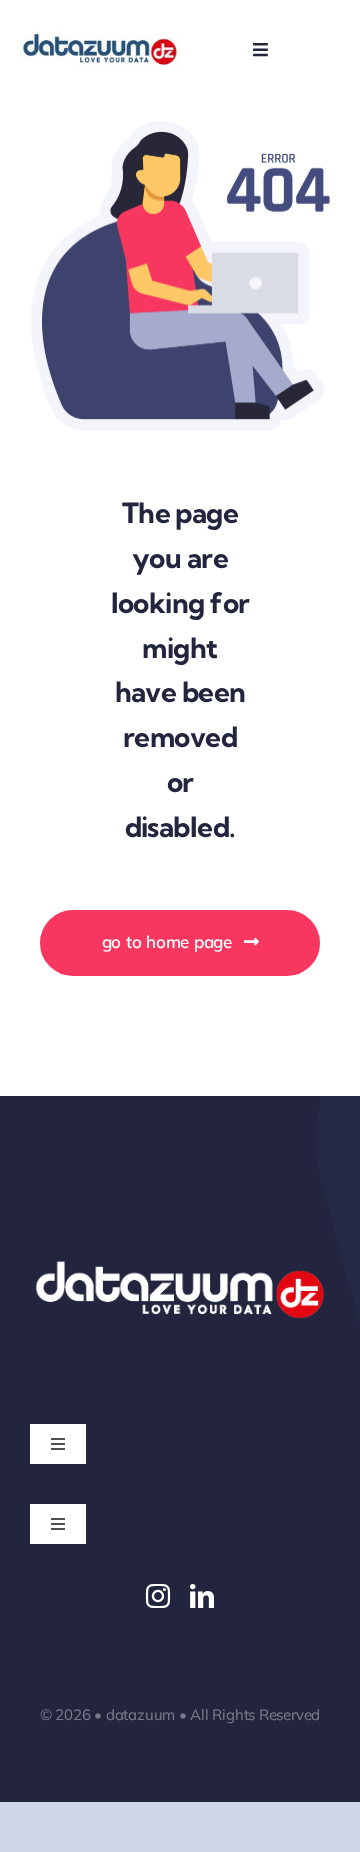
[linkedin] (202, 1596)
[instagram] (158, 1596)
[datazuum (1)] (100, 39)
